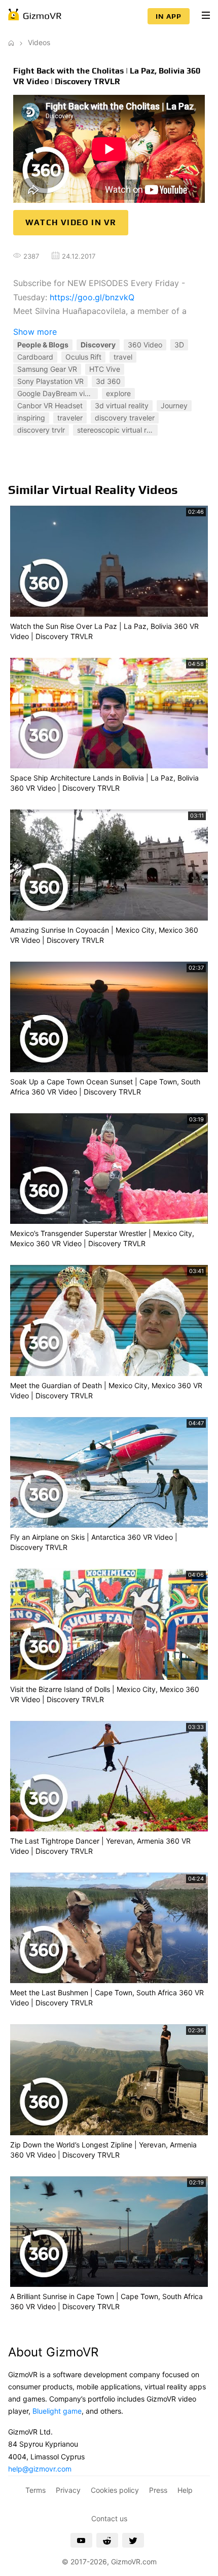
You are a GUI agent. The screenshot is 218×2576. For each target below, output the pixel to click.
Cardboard (35, 357)
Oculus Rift (83, 357)
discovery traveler (125, 418)
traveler (70, 418)
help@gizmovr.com (40, 2469)
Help (185, 2490)
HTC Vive (105, 369)
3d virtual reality (122, 405)
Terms (35, 2490)
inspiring (31, 418)
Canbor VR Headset (50, 405)
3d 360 (108, 381)
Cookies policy (115, 2490)
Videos (39, 42)
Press (158, 2490)
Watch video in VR (71, 222)
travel (123, 357)
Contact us (109, 2518)
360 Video (145, 345)
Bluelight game (57, 2411)
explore (118, 393)
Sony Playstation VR (50, 381)
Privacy (68, 2490)
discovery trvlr (41, 430)
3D (179, 345)
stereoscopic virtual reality (117, 430)
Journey (174, 405)
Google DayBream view (56, 393)
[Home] (11, 42)
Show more (35, 332)
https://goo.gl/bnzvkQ (92, 297)
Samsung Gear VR (47, 369)
